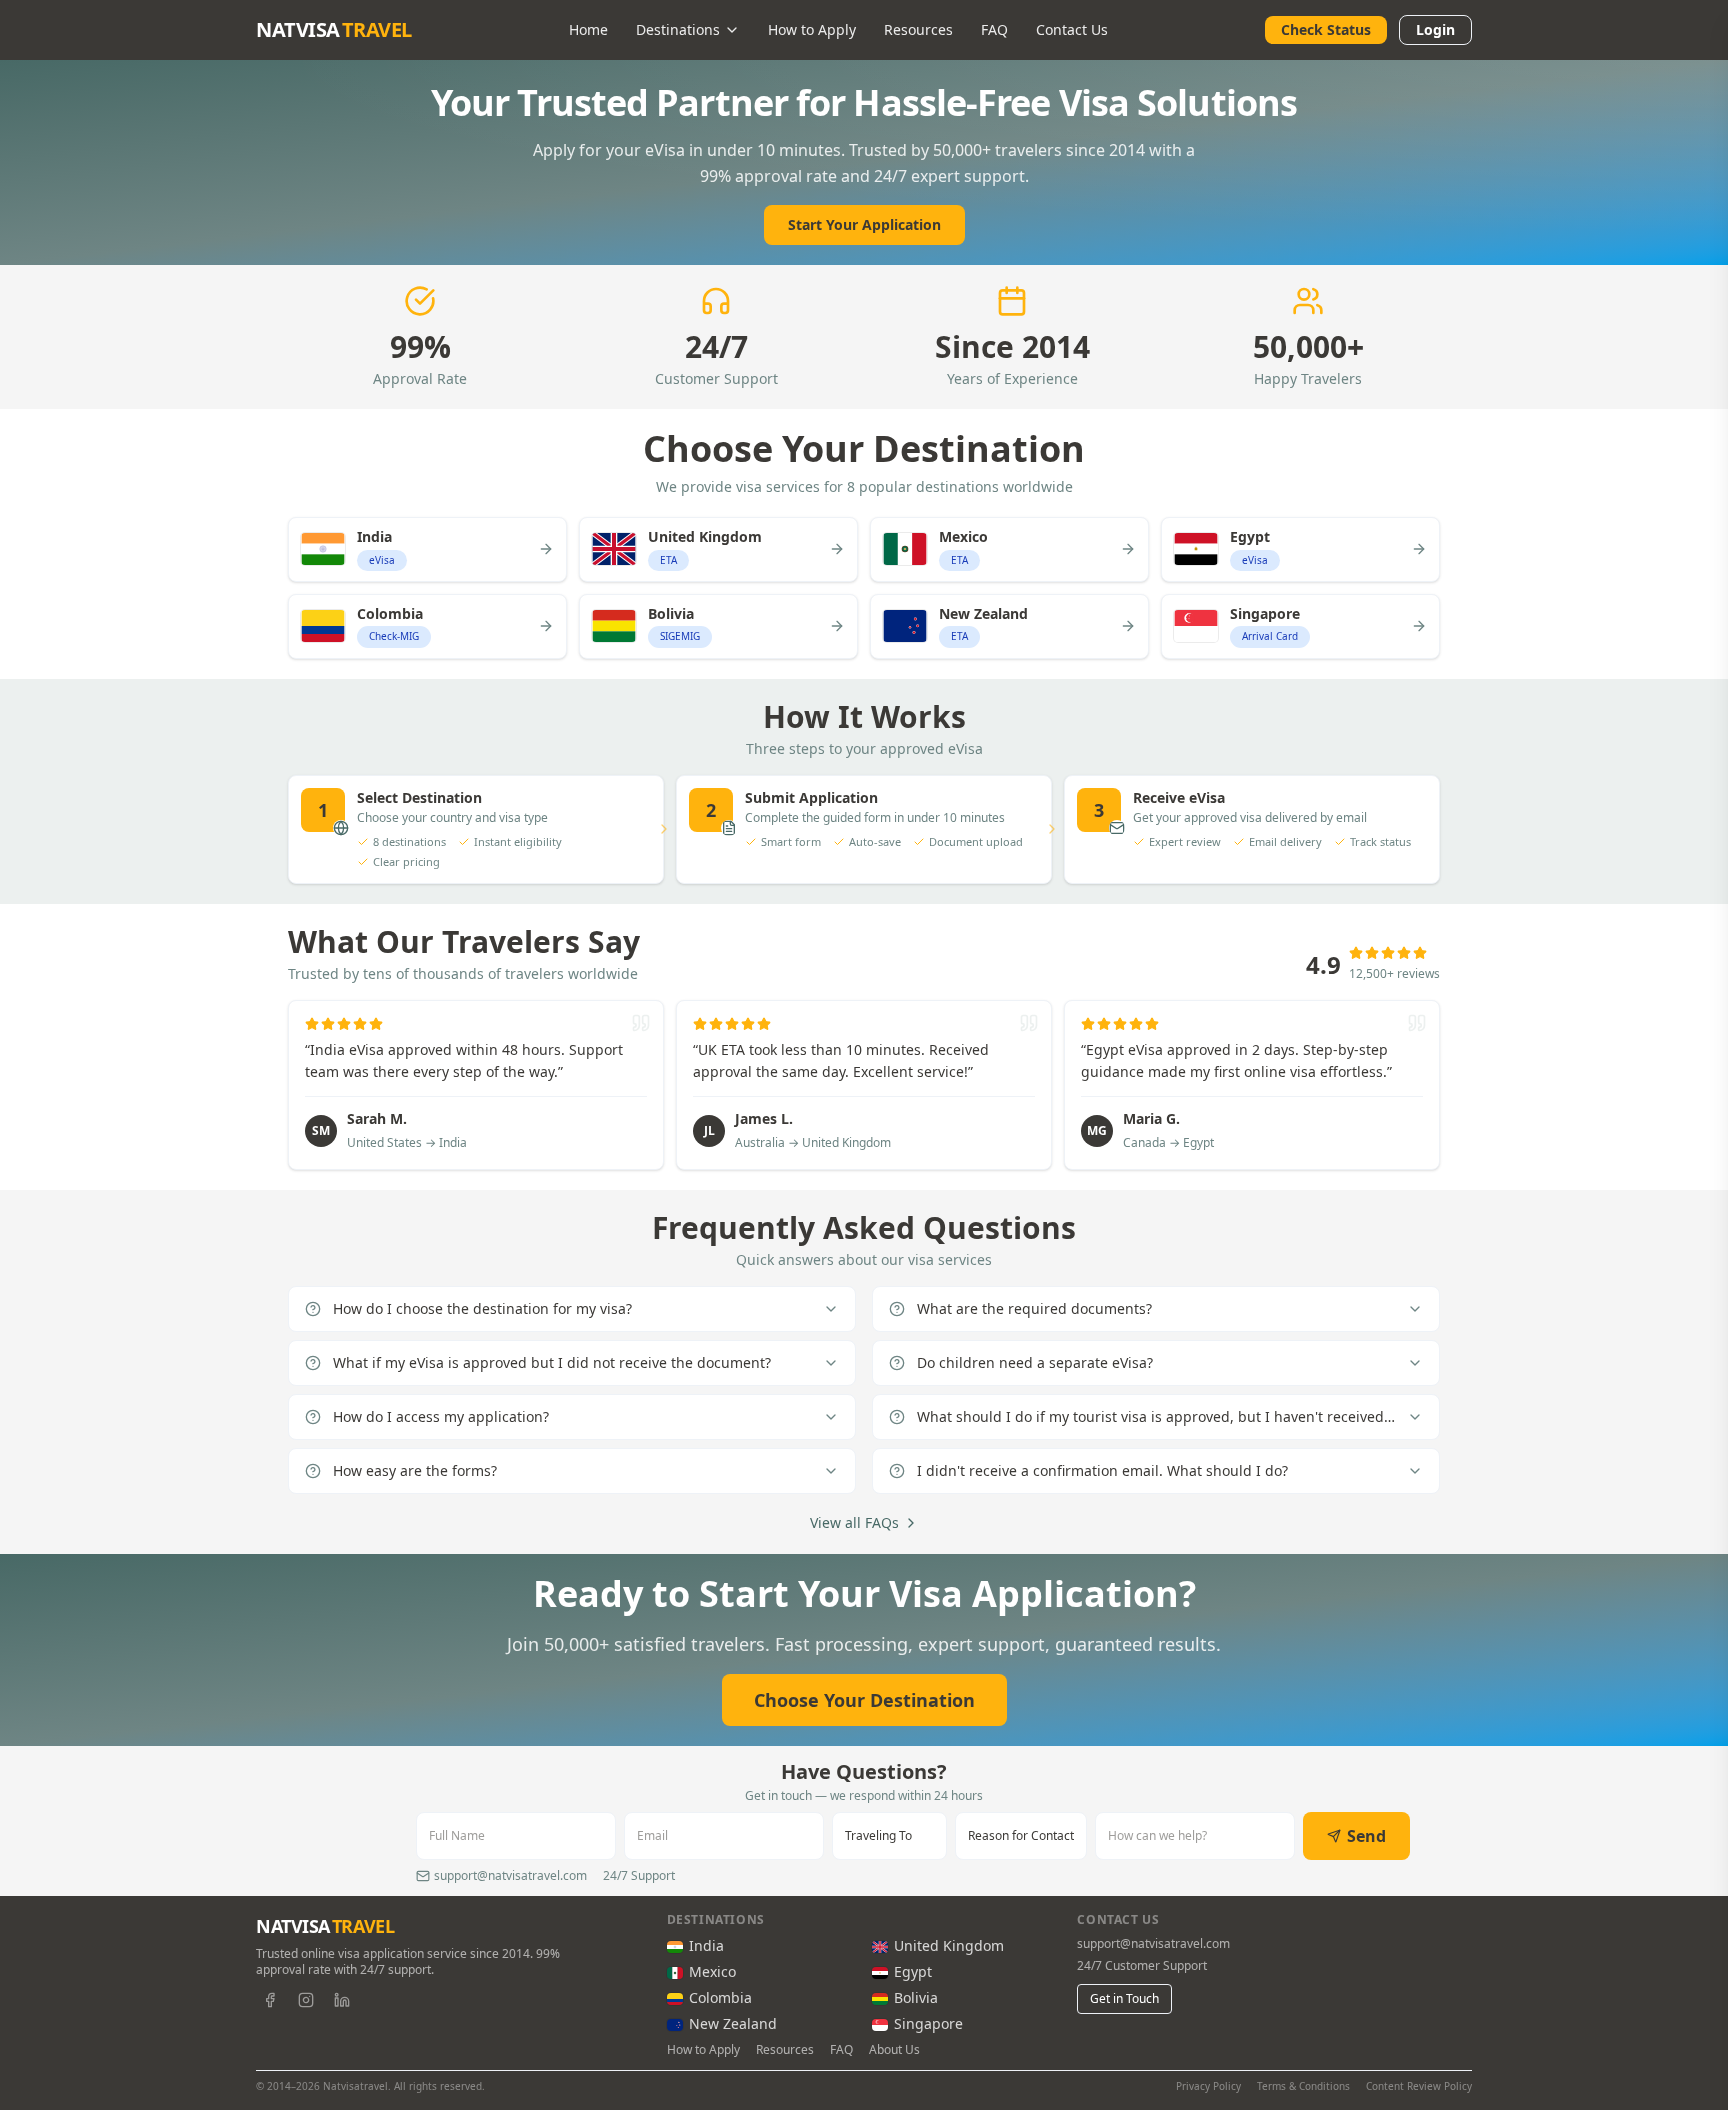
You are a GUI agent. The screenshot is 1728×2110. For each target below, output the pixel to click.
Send (1366, 1836)
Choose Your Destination (864, 1700)
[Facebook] (270, 2000)
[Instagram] (306, 2000)
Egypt (913, 1971)
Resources (918, 29)
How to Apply (812, 29)
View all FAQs (854, 1522)
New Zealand (733, 2023)
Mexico (712, 1971)
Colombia (720, 1997)
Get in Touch (1124, 1998)
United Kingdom (949, 1945)
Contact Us (1072, 29)
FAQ (994, 29)
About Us (894, 2050)
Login (1435, 29)
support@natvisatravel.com (1153, 1944)
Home (588, 29)
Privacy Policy (1208, 2086)
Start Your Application (864, 224)
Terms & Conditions (1303, 2086)
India (706, 1945)
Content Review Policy (1419, 2086)
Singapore (928, 2023)
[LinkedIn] (342, 2000)
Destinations (678, 29)
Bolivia (916, 1997)
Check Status (1326, 29)
